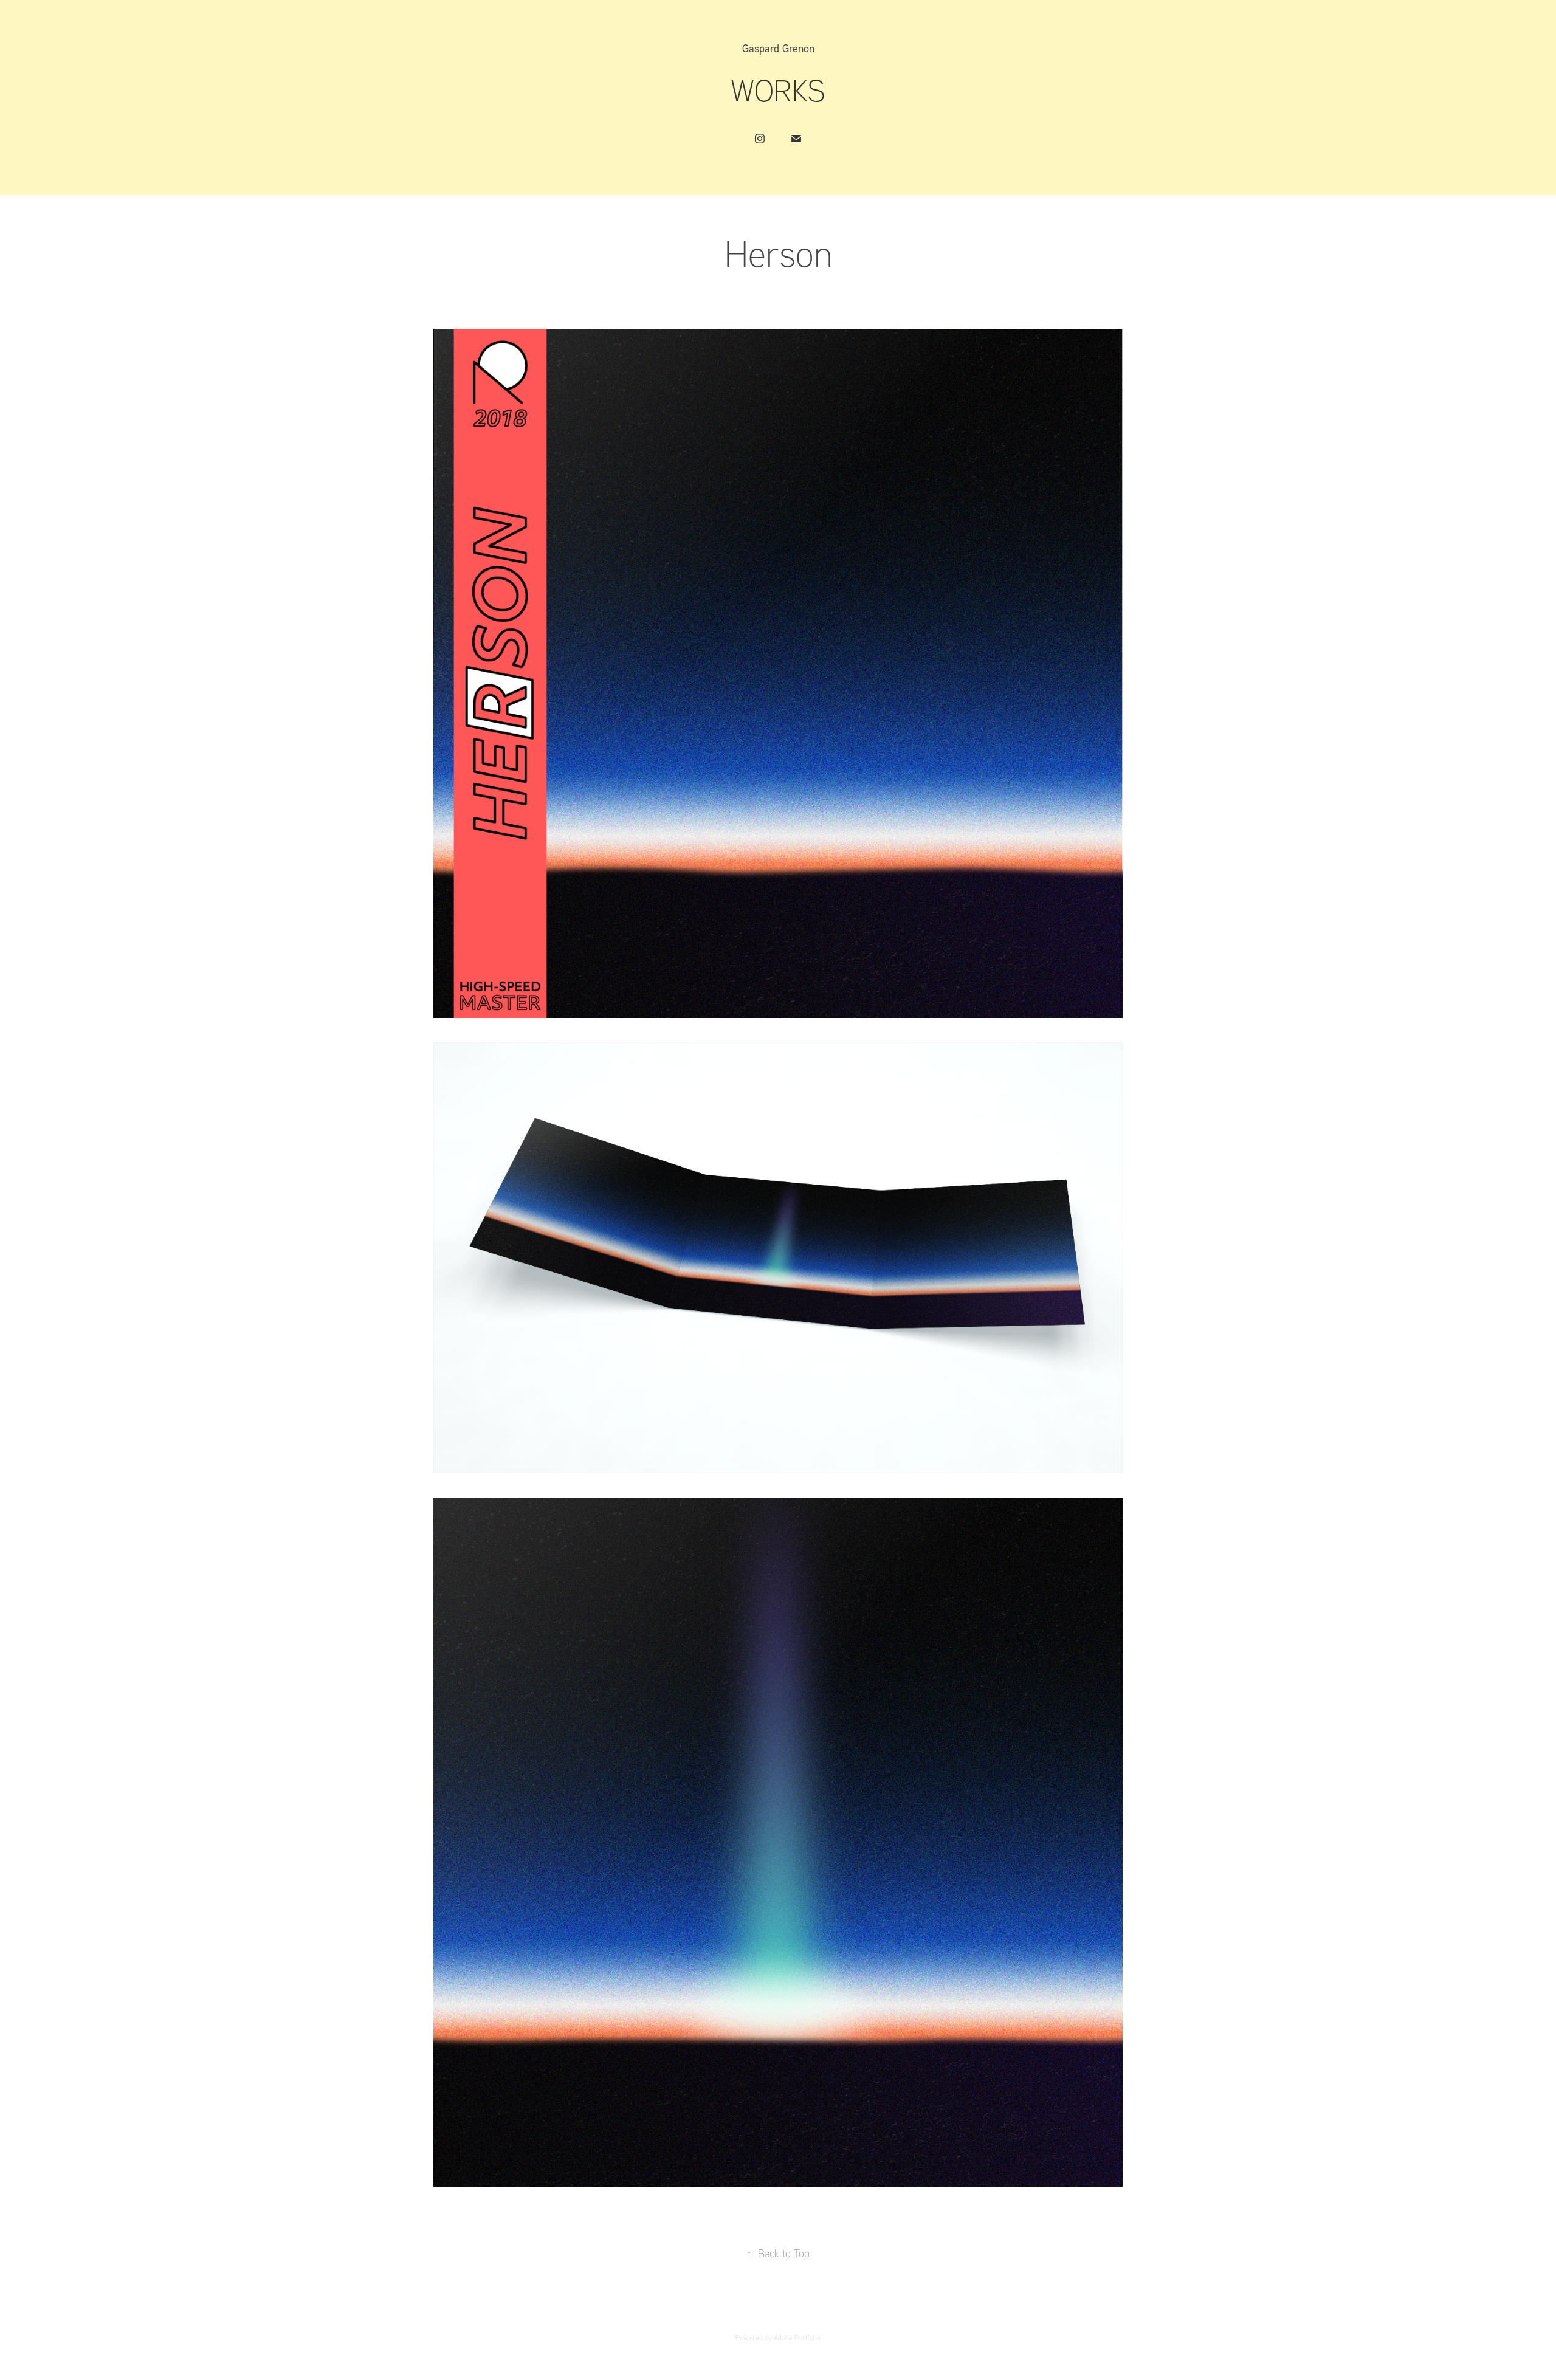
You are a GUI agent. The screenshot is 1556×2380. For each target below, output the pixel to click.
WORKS (778, 90)
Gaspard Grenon (778, 48)
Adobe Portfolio (797, 2338)
